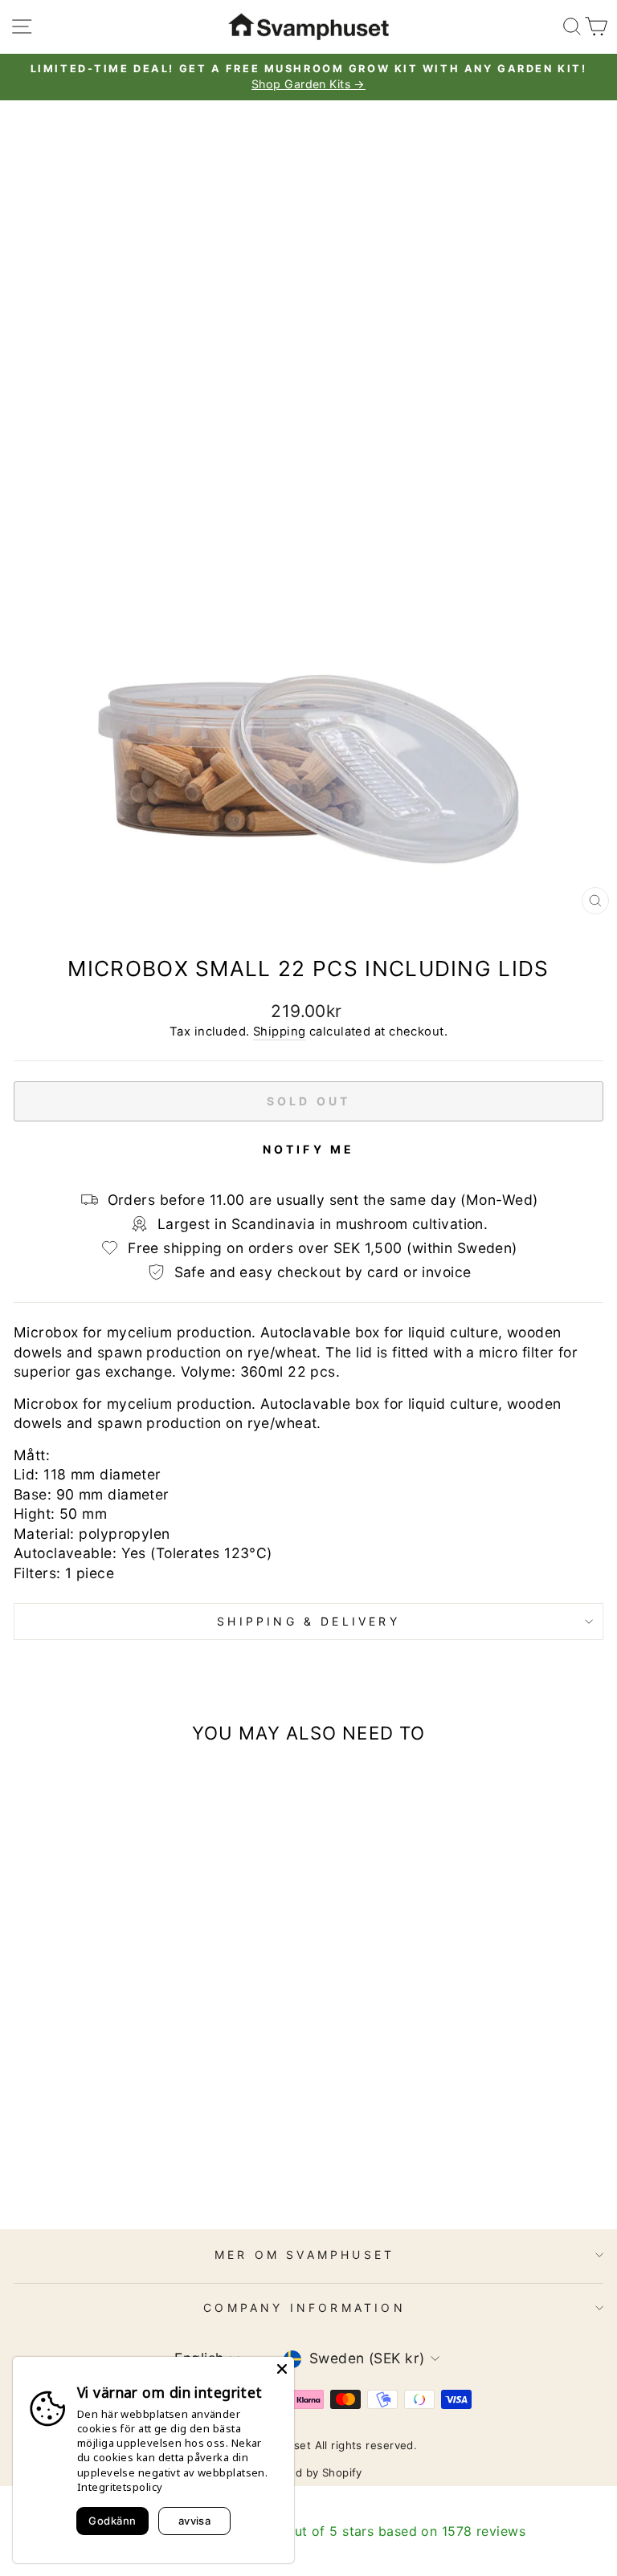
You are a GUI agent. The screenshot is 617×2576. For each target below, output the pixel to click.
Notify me (309, 1149)
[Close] (282, 2369)
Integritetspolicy (120, 2487)
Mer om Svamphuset (304, 2255)
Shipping (280, 1032)
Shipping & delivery (308, 1621)
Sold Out (127, 2170)
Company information (304, 2307)
